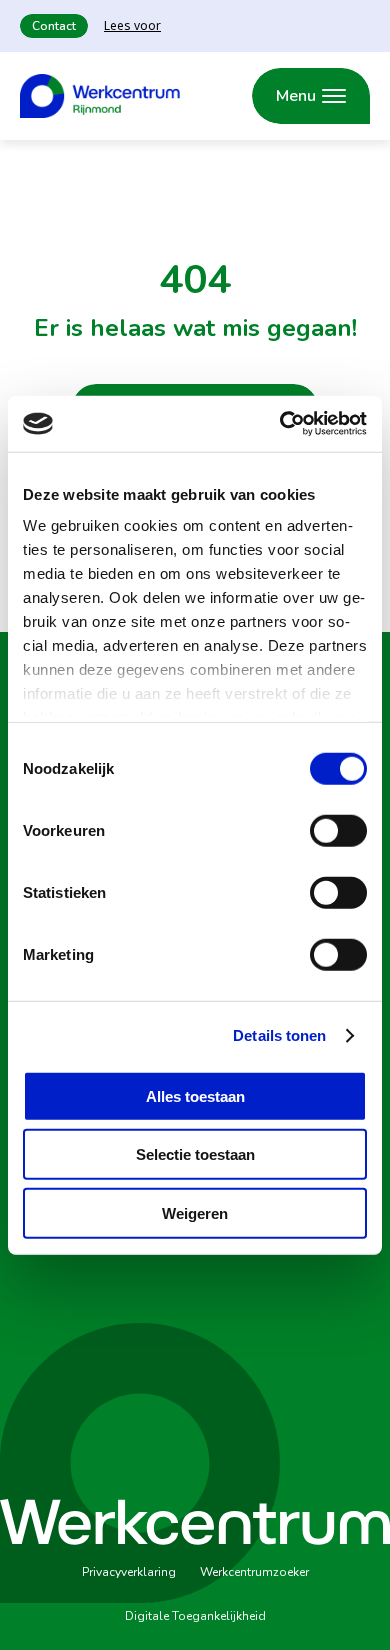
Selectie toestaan (195, 1154)
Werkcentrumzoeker (254, 1572)
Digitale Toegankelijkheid (195, 1616)
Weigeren (195, 1212)
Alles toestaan (195, 1095)
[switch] (338, 830)
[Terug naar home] (100, 96)
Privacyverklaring (129, 1572)
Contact (54, 26)
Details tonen (279, 1035)
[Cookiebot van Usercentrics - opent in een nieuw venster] (280, 424)
